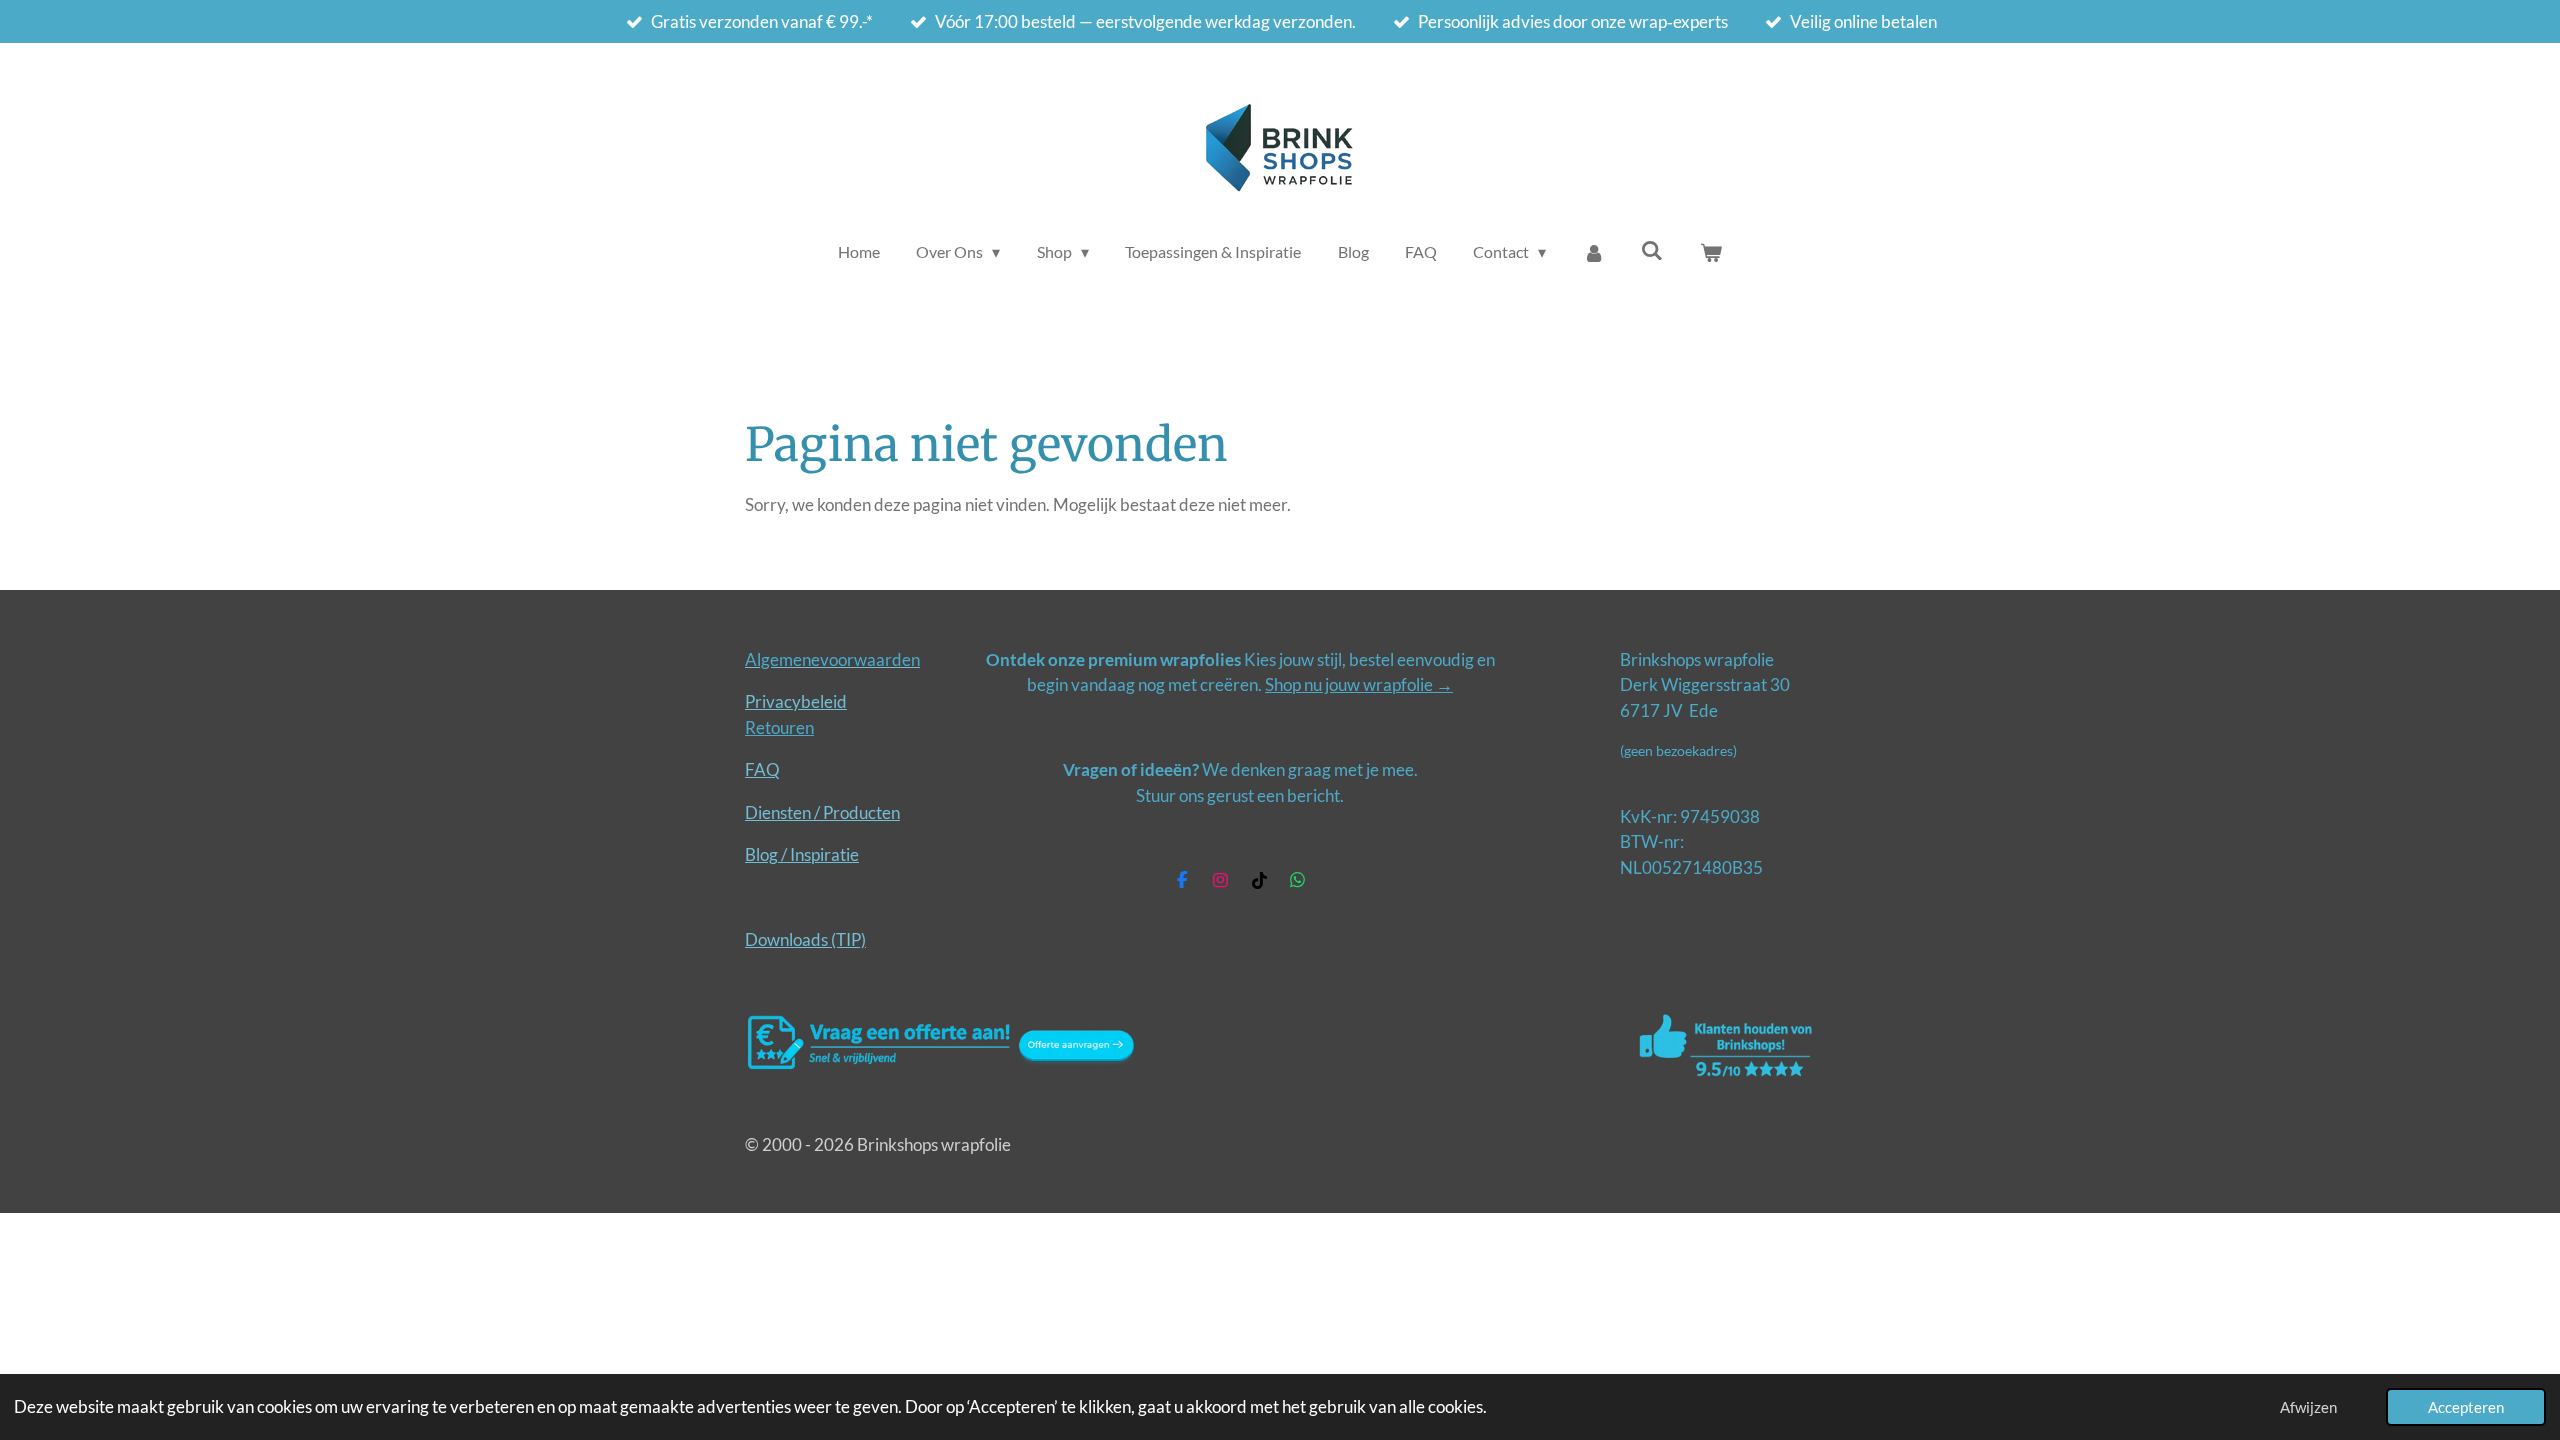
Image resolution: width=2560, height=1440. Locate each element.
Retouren (779, 727)
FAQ (762, 769)
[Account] (1594, 252)
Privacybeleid (796, 701)
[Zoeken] (1652, 249)
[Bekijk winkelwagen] (1711, 252)
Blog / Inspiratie (802, 854)
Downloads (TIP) (805, 939)
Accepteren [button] (2466, 1407)
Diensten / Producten (822, 812)
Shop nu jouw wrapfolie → (1359, 684)
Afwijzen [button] (2308, 1407)
